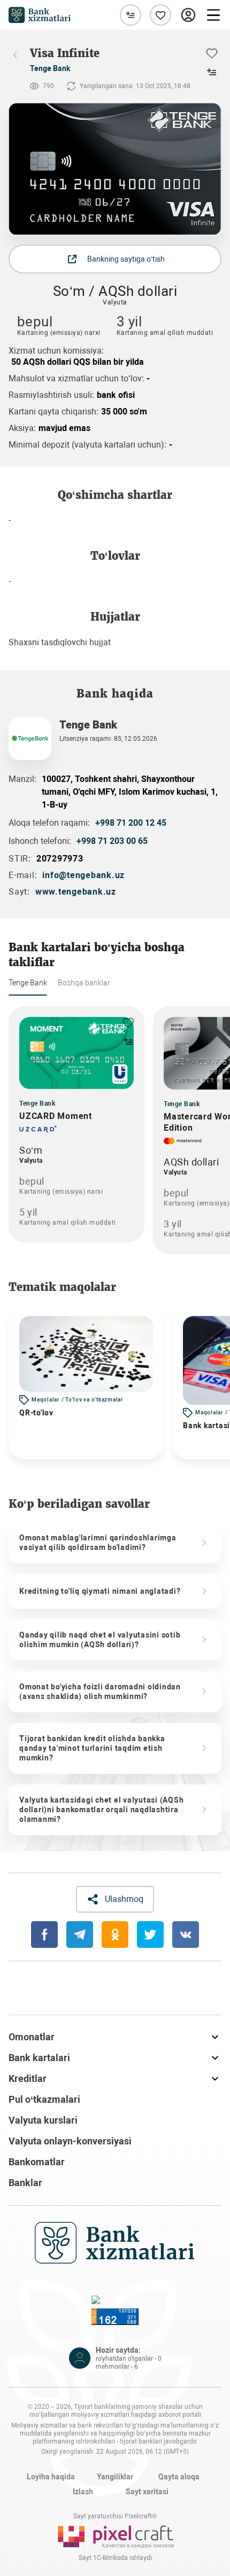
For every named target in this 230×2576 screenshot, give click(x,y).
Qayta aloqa (179, 2477)
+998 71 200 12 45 (131, 823)
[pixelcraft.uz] (115, 2535)
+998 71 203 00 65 (112, 841)
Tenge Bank (50, 68)
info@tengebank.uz (83, 875)
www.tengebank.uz (76, 892)
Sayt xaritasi (147, 2492)
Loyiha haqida (51, 2477)
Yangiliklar (115, 2477)
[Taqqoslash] (131, 15)
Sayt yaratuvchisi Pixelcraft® (115, 2516)
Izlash (83, 2492)
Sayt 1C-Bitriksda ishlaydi (115, 2558)
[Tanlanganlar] (160, 15)
